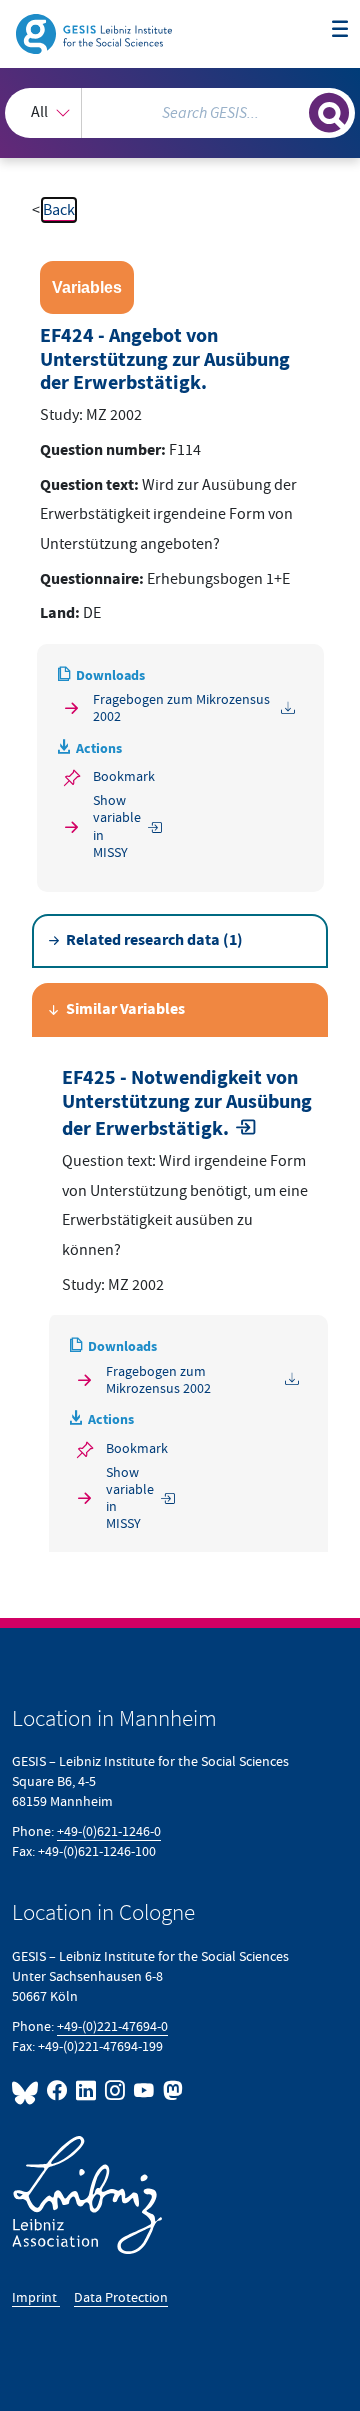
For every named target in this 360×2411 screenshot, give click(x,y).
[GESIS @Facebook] (57, 2090)
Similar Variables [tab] (125, 1009)
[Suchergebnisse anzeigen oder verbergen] (329, 113)
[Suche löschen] (294, 110)
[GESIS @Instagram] (115, 2090)
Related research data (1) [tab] (154, 940)
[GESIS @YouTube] (144, 2090)
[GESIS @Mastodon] (171, 2090)
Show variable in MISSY (117, 826)
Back (59, 210)
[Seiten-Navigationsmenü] (340, 30)
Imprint (36, 2297)
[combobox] (180, 113)
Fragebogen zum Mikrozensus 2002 (181, 708)
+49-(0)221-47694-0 (112, 2026)
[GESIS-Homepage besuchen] (95, 33)
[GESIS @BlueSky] (27, 2090)
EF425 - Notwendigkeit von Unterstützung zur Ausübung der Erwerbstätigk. (187, 1104)
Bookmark (124, 776)
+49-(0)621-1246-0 (109, 1831)
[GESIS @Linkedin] (86, 2090)
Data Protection (121, 2297)
